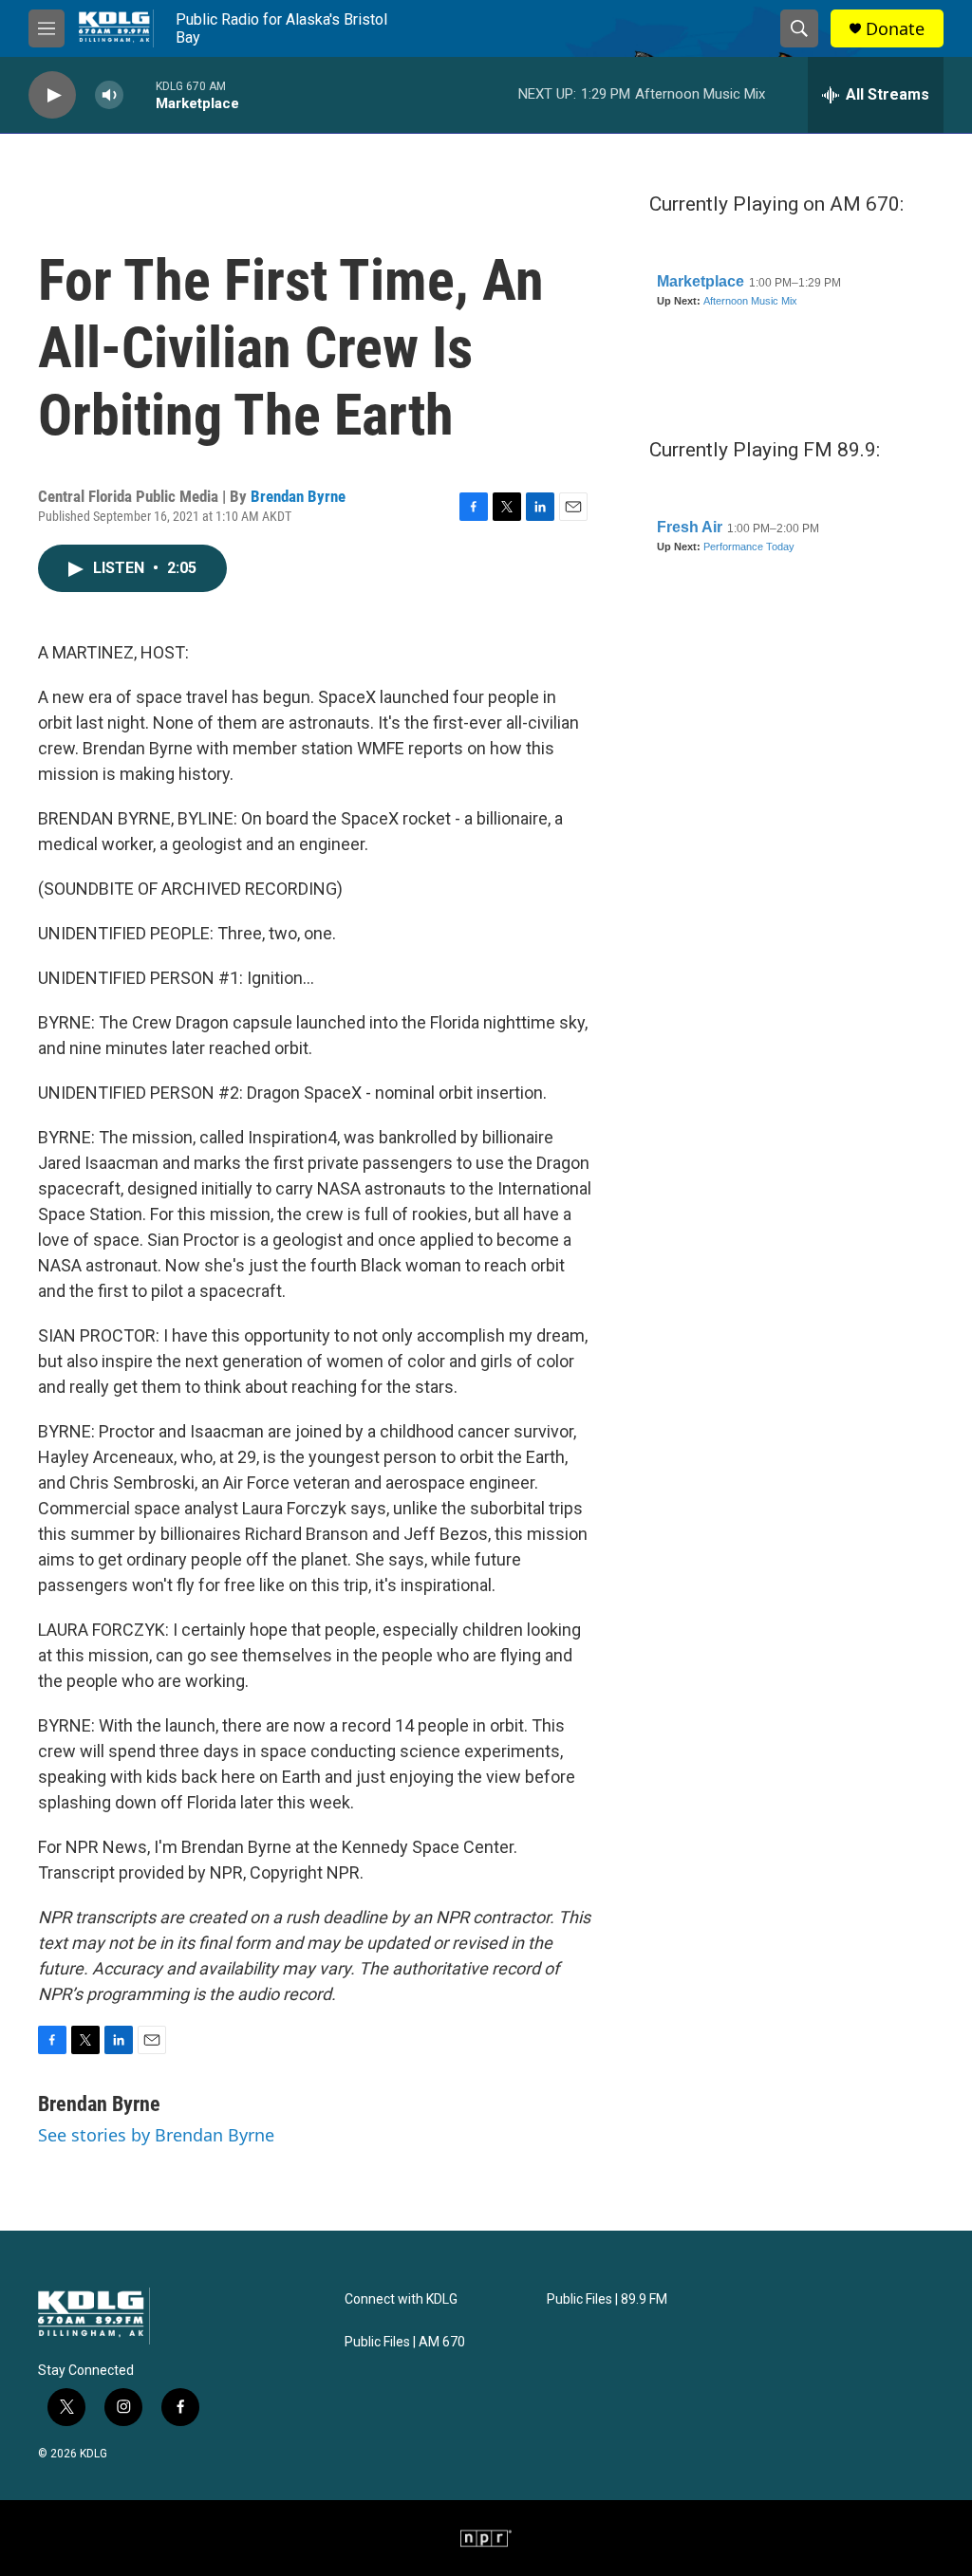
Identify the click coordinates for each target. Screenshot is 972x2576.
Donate (895, 29)
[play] (52, 95)
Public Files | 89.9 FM (607, 2299)
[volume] (109, 95)
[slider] (140, 94)
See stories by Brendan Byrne (156, 2135)
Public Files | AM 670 (405, 2342)
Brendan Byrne (298, 496)
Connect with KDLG (401, 2299)
